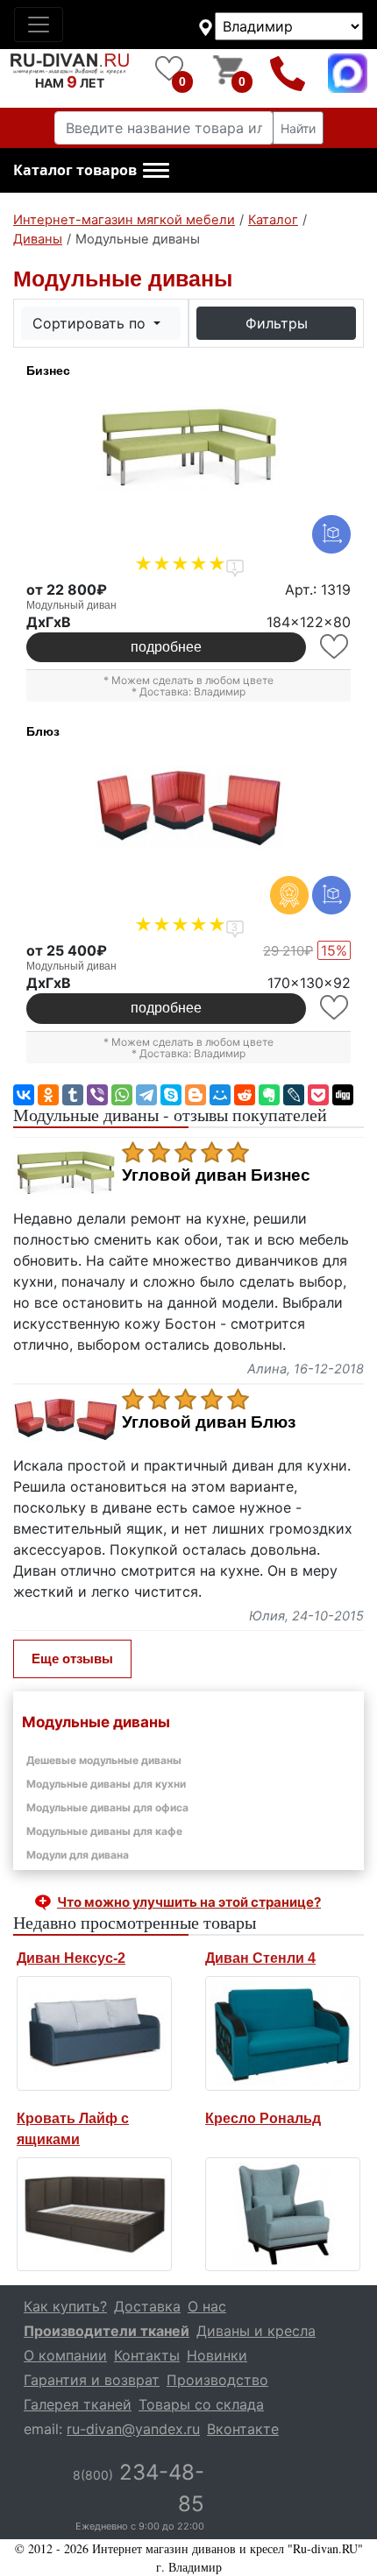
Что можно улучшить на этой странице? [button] (189, 1902)
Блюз (43, 731)
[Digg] (343, 1095)
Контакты (147, 2355)
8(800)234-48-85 (288, 73)
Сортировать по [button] (91, 323)
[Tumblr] (73, 1095)
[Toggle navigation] (39, 25)
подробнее (166, 647)
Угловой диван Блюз (209, 1422)
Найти (298, 128)
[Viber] (97, 1095)
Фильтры (277, 323)
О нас (207, 2306)
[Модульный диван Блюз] (188, 808)
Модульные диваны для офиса (107, 1807)
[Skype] (171, 1095)
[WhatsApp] (122, 1095)
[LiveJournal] (294, 1095)
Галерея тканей (78, 2404)
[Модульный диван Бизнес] (188, 448)
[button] (91, 171)
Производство (217, 2380)
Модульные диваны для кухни (106, 1784)
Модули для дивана (78, 1855)
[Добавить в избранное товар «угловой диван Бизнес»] (335, 647)
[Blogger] (196, 1095)
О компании (65, 2355)
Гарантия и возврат (92, 2380)
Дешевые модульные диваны (104, 1760)
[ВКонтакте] (24, 1095)
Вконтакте (243, 2429)
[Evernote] (269, 1095)
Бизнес (48, 371)
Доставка (147, 2306)
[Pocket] (318, 1095)
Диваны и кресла (256, 2331)
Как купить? (65, 2306)
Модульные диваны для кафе (104, 1831)
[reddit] (245, 1095)
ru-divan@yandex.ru (133, 2429)
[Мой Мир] (220, 1095)
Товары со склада (201, 2404)
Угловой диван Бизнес (216, 1175)
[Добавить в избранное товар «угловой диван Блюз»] (335, 1008)
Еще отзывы (72, 1659)
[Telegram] (146, 1095)
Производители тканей (107, 2331)
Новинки (217, 2355)
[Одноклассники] (48, 1095)
